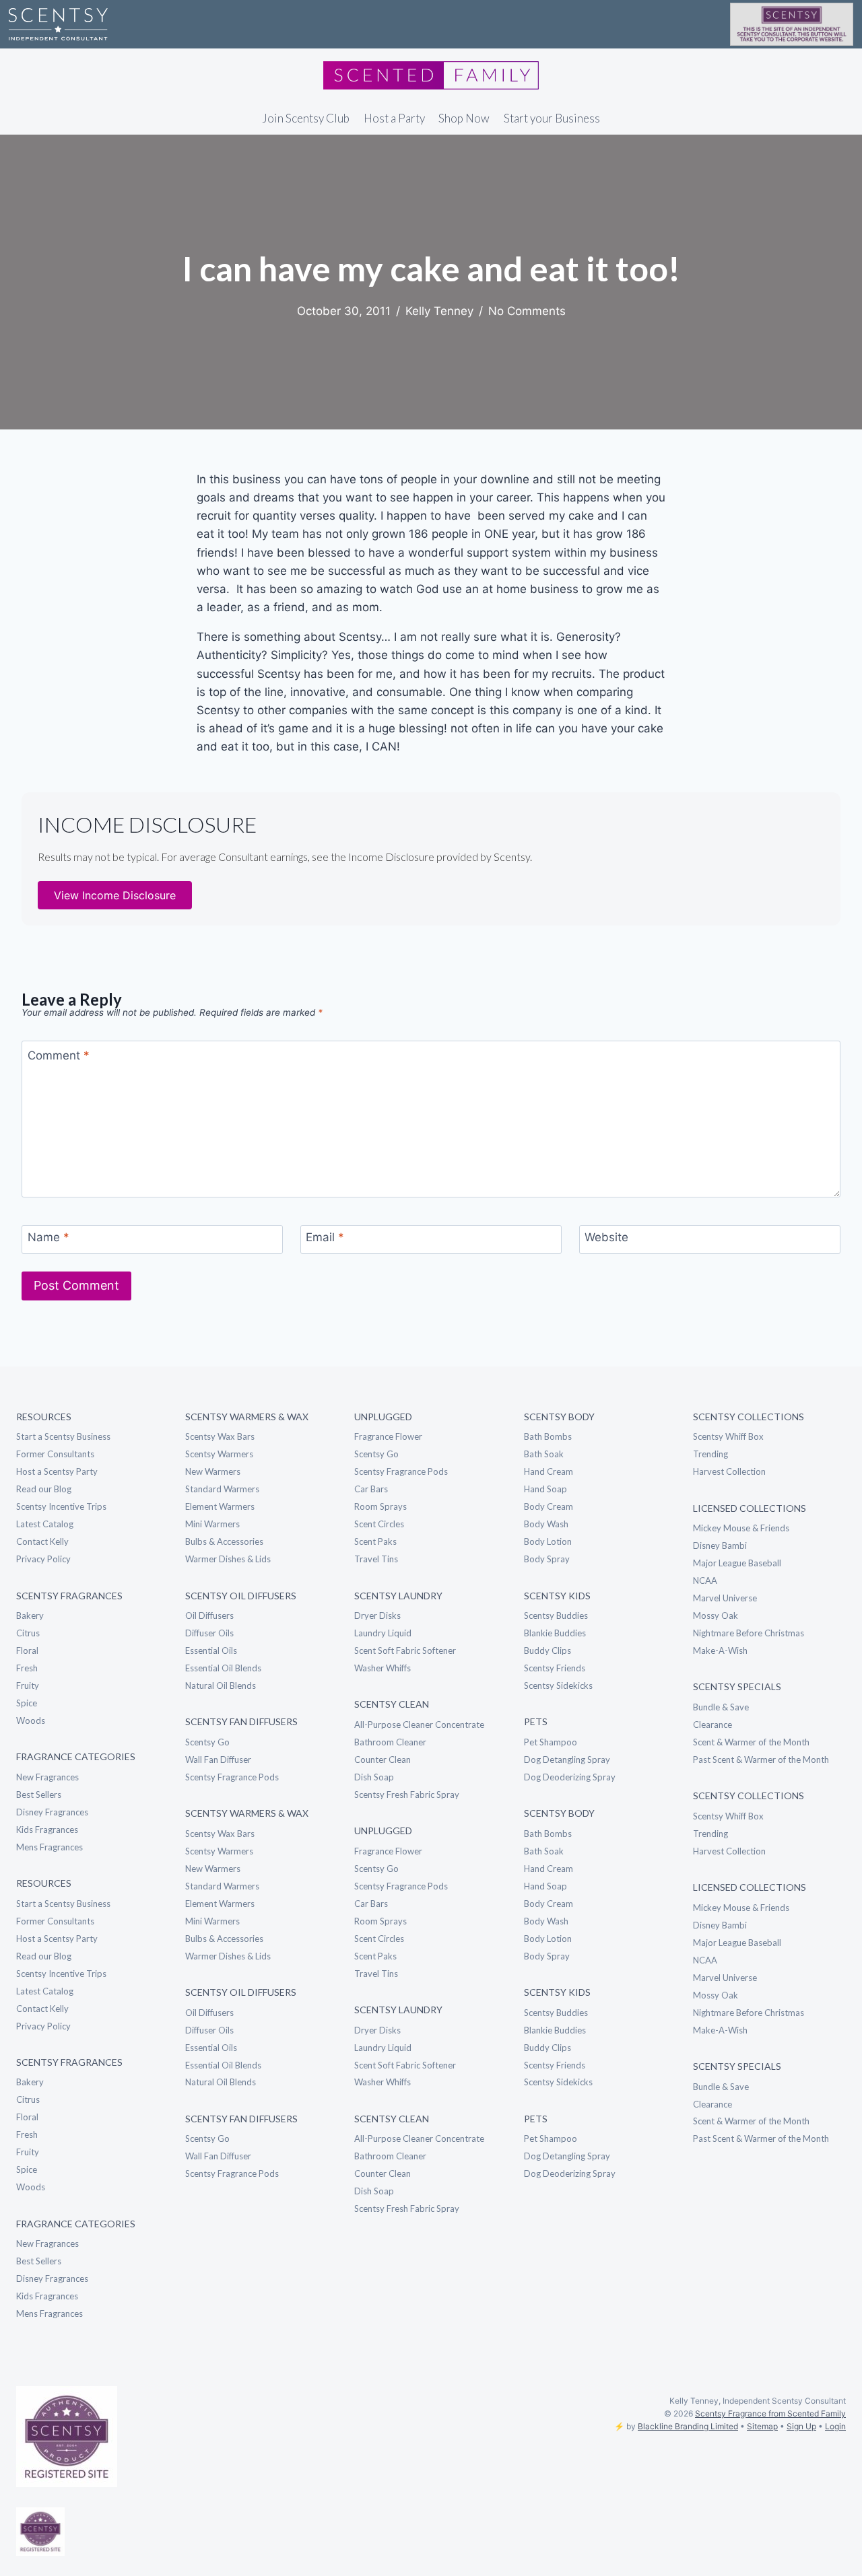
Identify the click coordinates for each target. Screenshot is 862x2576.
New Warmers (213, 1471)
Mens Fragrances (49, 1847)
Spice (27, 1703)
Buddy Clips (548, 1650)
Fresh (27, 1668)
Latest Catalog (45, 1524)
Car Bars (371, 1489)
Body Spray (547, 1559)
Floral (27, 1650)
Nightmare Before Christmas (749, 1633)
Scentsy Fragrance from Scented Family (770, 2413)
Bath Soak (544, 1454)
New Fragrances (47, 1777)
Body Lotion (548, 1541)
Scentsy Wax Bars (220, 1436)
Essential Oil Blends (223, 1668)
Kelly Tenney (439, 311)
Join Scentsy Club (306, 118)
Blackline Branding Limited (688, 2426)
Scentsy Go (207, 1742)
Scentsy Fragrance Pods (232, 1777)
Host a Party (394, 118)
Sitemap (762, 2426)
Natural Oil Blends (221, 1685)
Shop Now (464, 118)
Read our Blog (44, 1489)
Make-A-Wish (720, 1650)
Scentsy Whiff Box (728, 1436)
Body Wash (546, 1524)
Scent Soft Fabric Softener (405, 1650)
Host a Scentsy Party (57, 1471)
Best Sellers (39, 1795)
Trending (710, 1454)
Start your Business (552, 118)
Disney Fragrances (52, 1812)
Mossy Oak (716, 1615)
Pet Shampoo (551, 1742)
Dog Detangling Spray (567, 1760)
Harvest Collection (729, 1471)
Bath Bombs (548, 1436)
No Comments (527, 311)
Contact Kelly (42, 1541)
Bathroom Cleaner (390, 1742)
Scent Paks (375, 1541)
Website (606, 1237)
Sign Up (801, 2426)
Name (48, 1237)
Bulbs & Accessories (224, 1541)
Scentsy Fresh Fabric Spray (407, 1795)
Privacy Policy (43, 1559)
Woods (31, 1720)
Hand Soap (545, 1489)
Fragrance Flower (388, 1436)
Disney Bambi (720, 1545)
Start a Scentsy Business (63, 1436)
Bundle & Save (721, 1707)
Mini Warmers (212, 1524)
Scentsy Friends (555, 1668)
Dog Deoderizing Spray (570, 1777)
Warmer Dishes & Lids (228, 1559)
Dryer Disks (377, 1615)
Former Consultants (55, 1454)
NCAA (705, 1580)
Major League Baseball (737, 1563)
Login (835, 2426)
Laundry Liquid (383, 1633)
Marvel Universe (725, 1598)
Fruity (28, 1685)
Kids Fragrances (47, 1830)
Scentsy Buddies (556, 1615)
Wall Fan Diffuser (218, 1760)
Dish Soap (374, 1777)
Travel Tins (376, 1559)
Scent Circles (379, 1524)
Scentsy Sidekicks (558, 1685)
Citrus (28, 1633)
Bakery (30, 1615)
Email (325, 1237)
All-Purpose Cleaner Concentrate (419, 1725)
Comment (59, 1055)
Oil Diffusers (209, 1615)
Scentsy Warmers (219, 1454)
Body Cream (549, 1506)
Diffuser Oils (209, 1633)
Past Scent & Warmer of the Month (761, 1760)
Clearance (712, 1725)
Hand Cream (549, 1471)
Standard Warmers (222, 1489)
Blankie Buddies (555, 1633)
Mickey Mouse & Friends (741, 1528)
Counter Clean (383, 1760)
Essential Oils (211, 1650)
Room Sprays (380, 1506)
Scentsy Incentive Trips (61, 1506)
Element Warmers (220, 1506)
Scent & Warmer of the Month (751, 1742)
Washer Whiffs (383, 1668)
